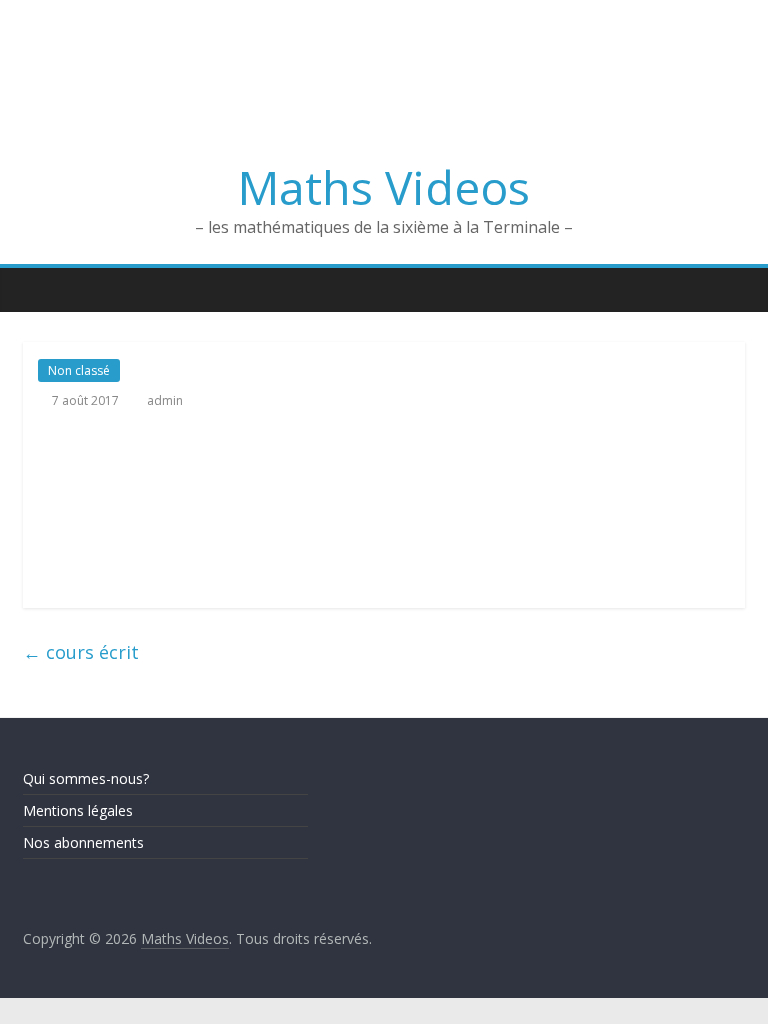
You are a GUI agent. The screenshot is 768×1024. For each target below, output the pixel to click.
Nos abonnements (83, 842)
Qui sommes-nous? (86, 778)
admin (165, 400)
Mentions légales (78, 810)
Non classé (79, 370)
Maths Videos (384, 187)
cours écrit (81, 652)
